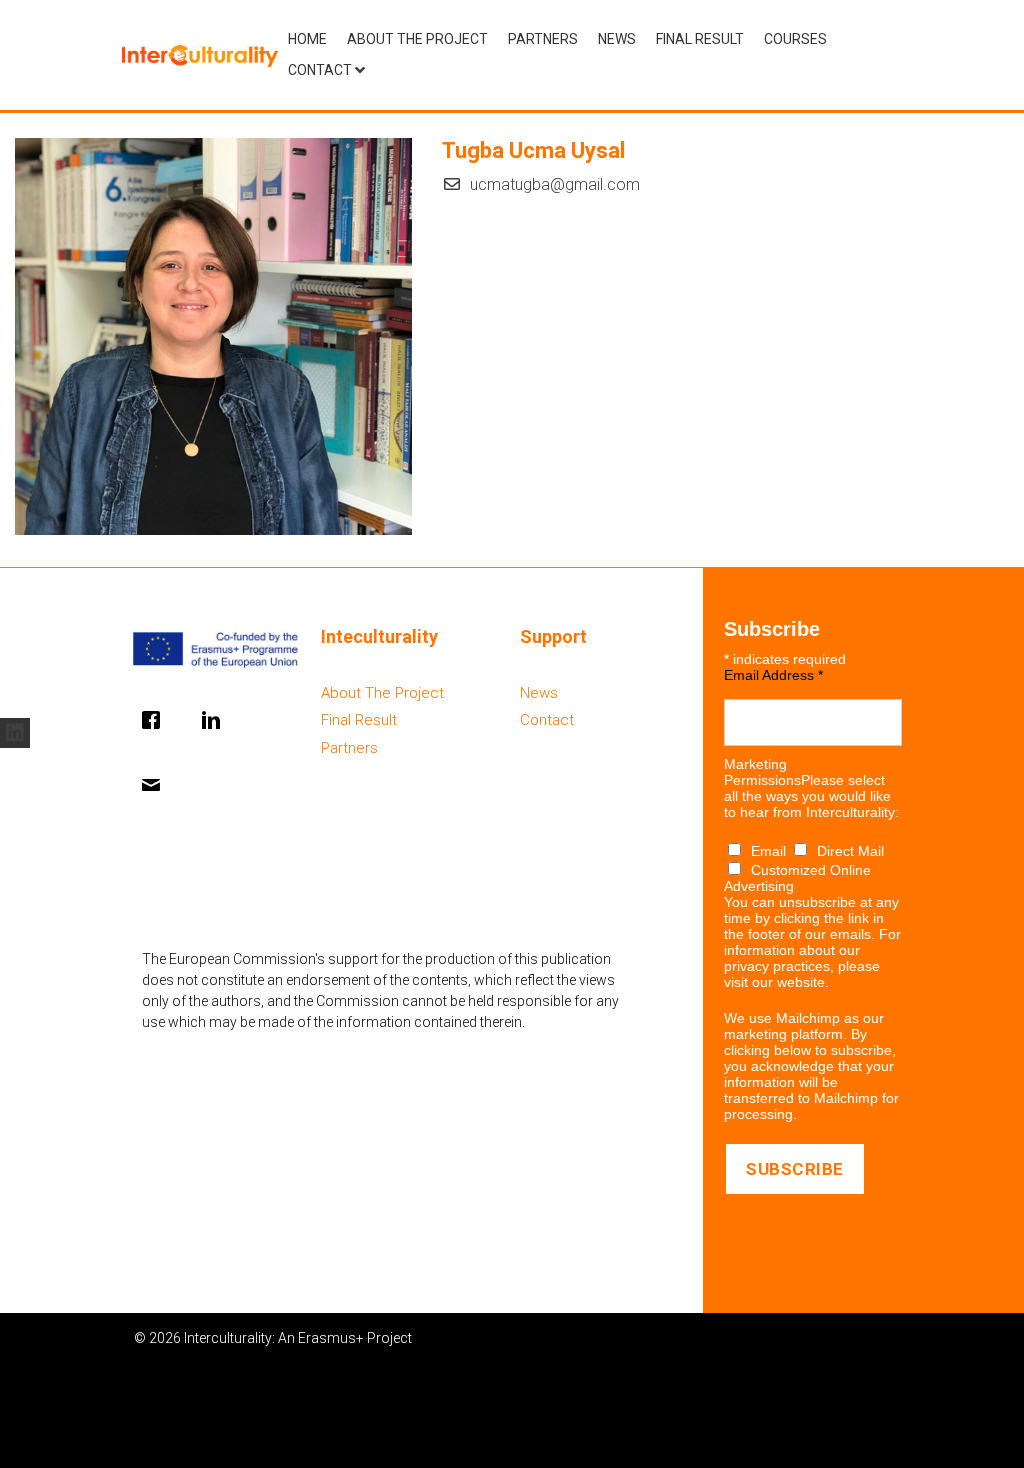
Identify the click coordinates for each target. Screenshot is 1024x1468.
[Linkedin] (216, 720)
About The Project (417, 39)
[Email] (156, 785)
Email (770, 851)
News (617, 39)
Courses (795, 39)
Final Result (700, 39)
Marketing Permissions (762, 772)
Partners (543, 39)
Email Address (773, 675)
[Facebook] (156, 720)
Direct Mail (850, 851)
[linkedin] (15, 733)
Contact (320, 70)
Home (307, 39)
